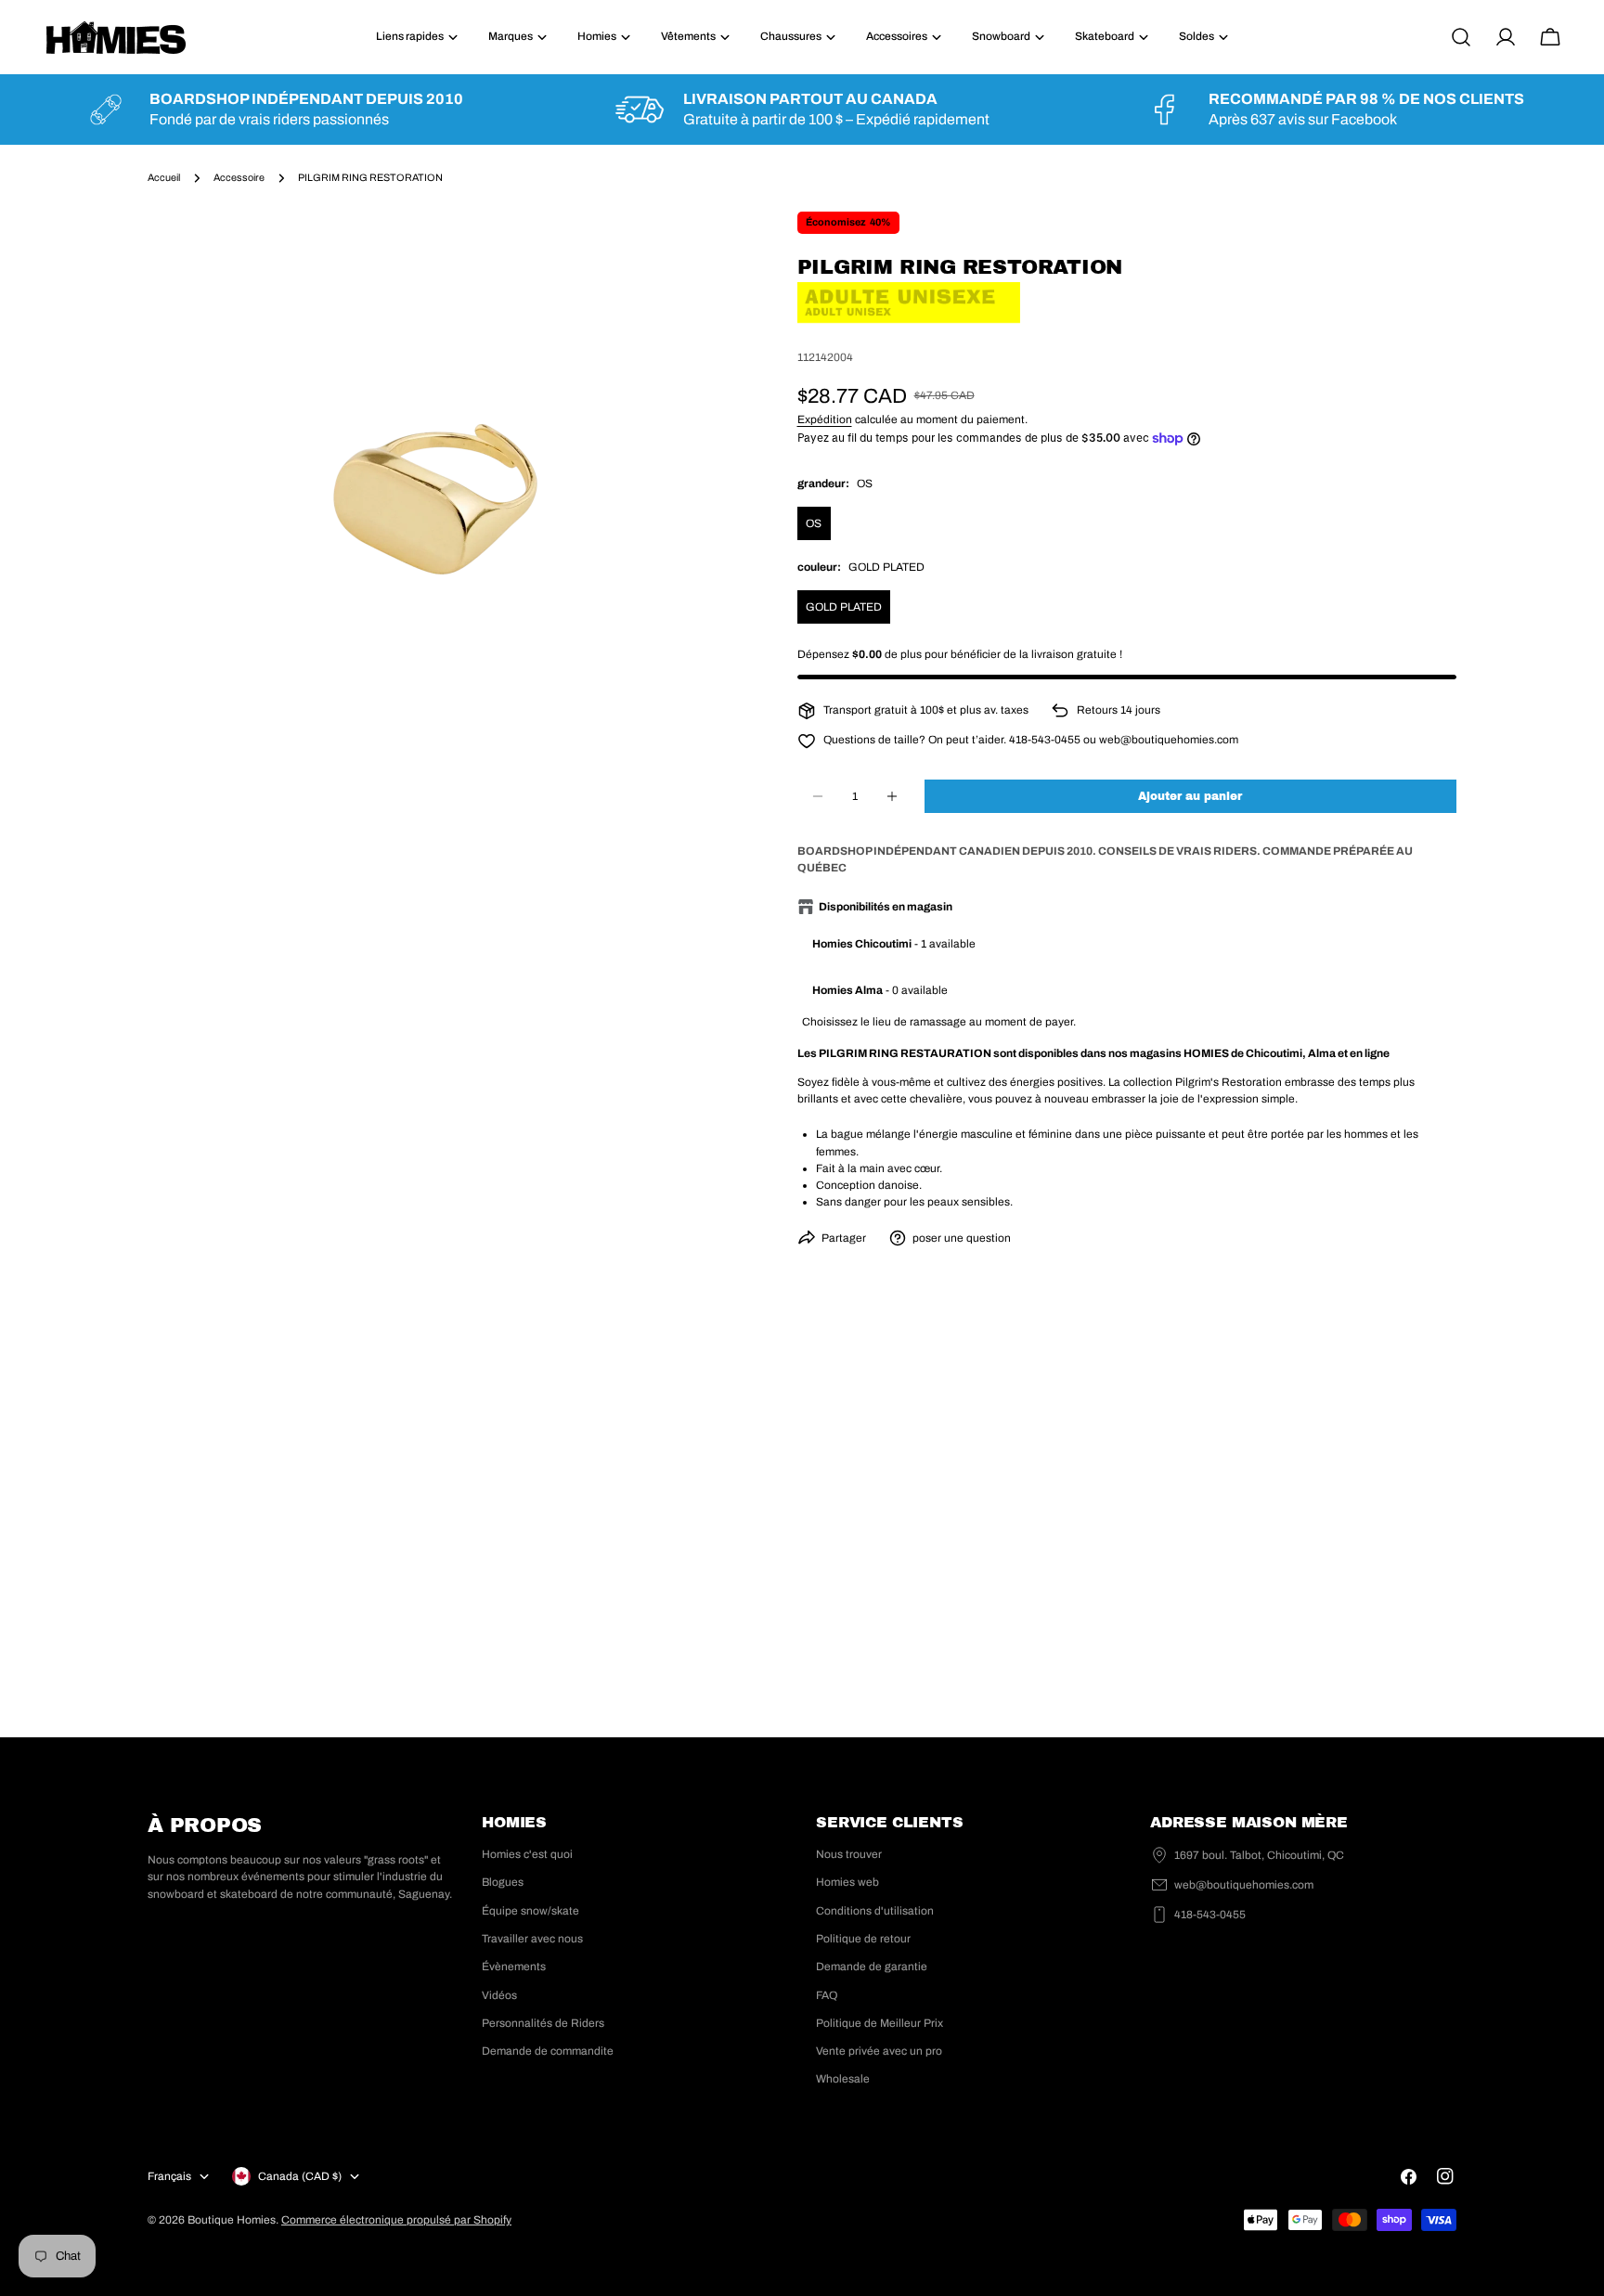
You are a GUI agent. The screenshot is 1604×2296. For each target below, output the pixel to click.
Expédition (825, 419)
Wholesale (843, 2079)
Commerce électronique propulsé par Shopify (396, 2220)
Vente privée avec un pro (879, 2051)
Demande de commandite (548, 2051)
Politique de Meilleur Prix (880, 2023)
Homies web (847, 1882)
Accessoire (239, 178)
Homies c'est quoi (527, 1854)
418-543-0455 (1210, 1915)
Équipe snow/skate (530, 1911)
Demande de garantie (872, 1967)
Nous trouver (849, 1854)
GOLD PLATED (844, 607)
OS (814, 523)
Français (169, 2176)
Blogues (503, 1882)
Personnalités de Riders (543, 2023)
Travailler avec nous (532, 1939)
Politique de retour (863, 1939)
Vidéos (499, 1995)
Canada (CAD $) (300, 2176)
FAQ (827, 1995)
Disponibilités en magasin (886, 907)
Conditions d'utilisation (875, 1911)
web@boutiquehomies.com (1244, 1885)
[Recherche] (1461, 37)
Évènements (514, 1967)
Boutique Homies (232, 2220)
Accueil (164, 178)
